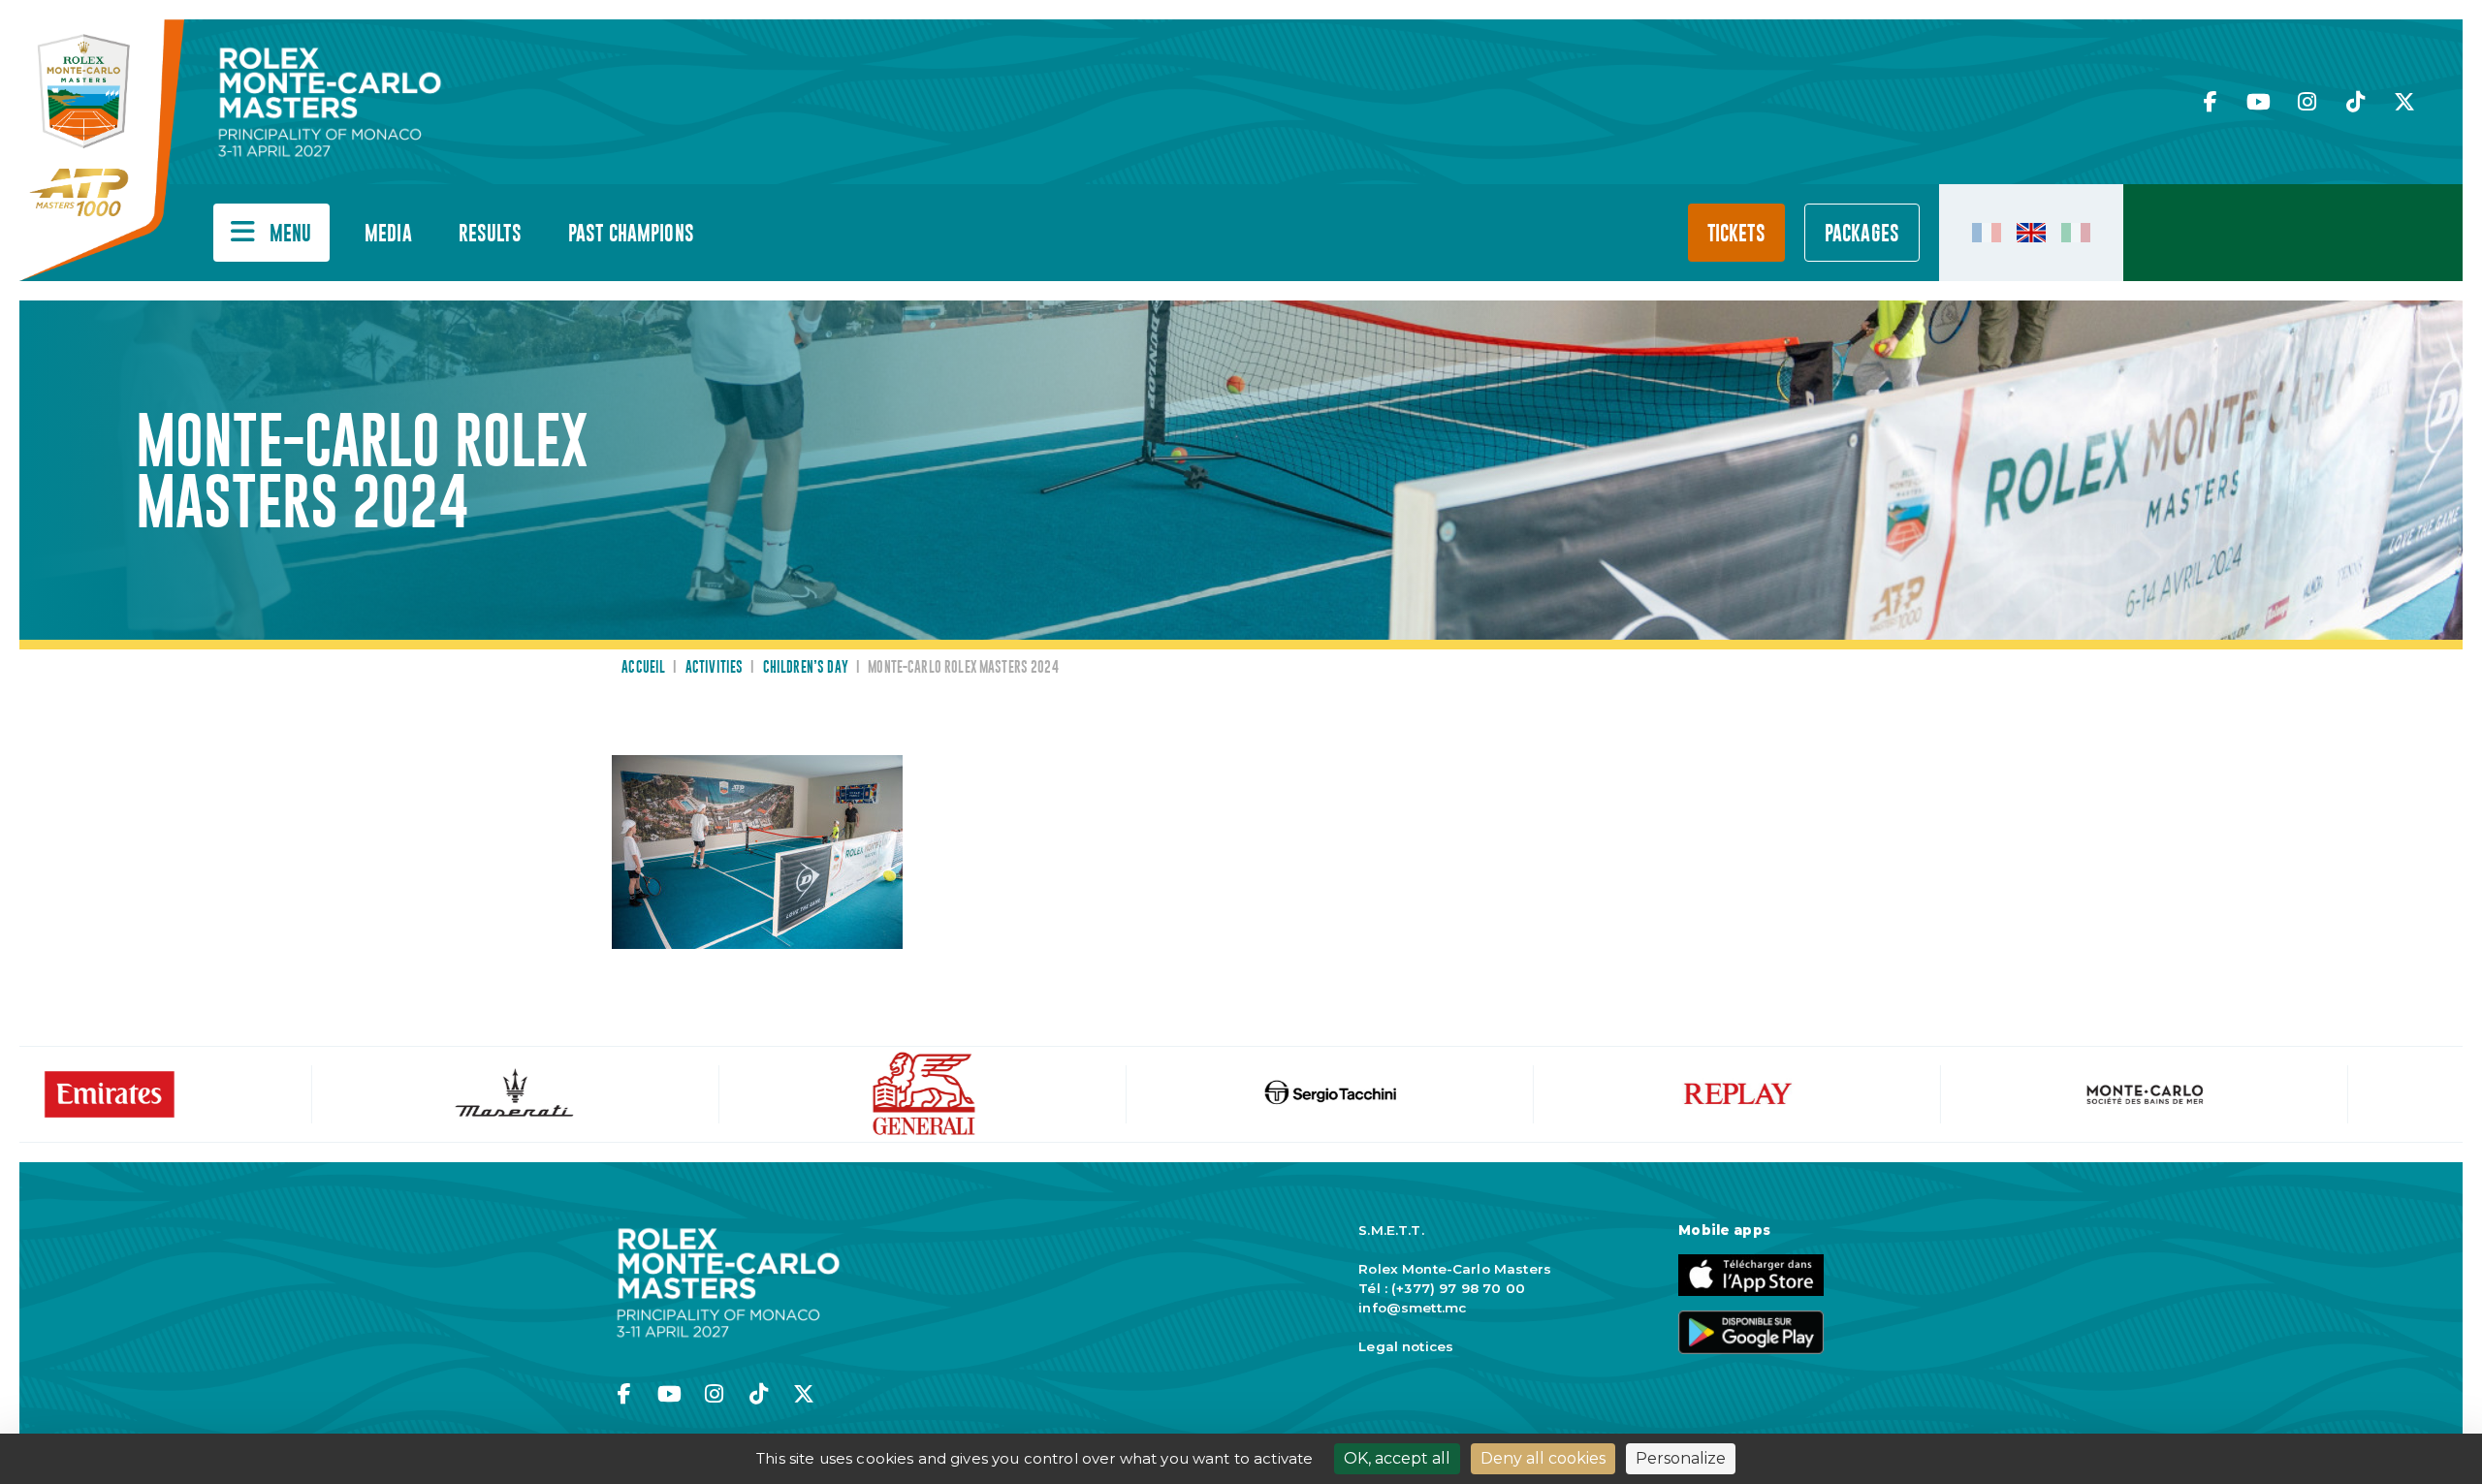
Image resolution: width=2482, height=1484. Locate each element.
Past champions (631, 234)
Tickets (1736, 234)
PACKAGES (1862, 234)
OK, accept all (1397, 1458)
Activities (715, 668)
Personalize (1681, 1458)
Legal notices (1406, 1346)
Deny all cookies (1543, 1458)
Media (388, 234)
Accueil (643, 668)
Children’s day (806, 668)
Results (490, 234)
